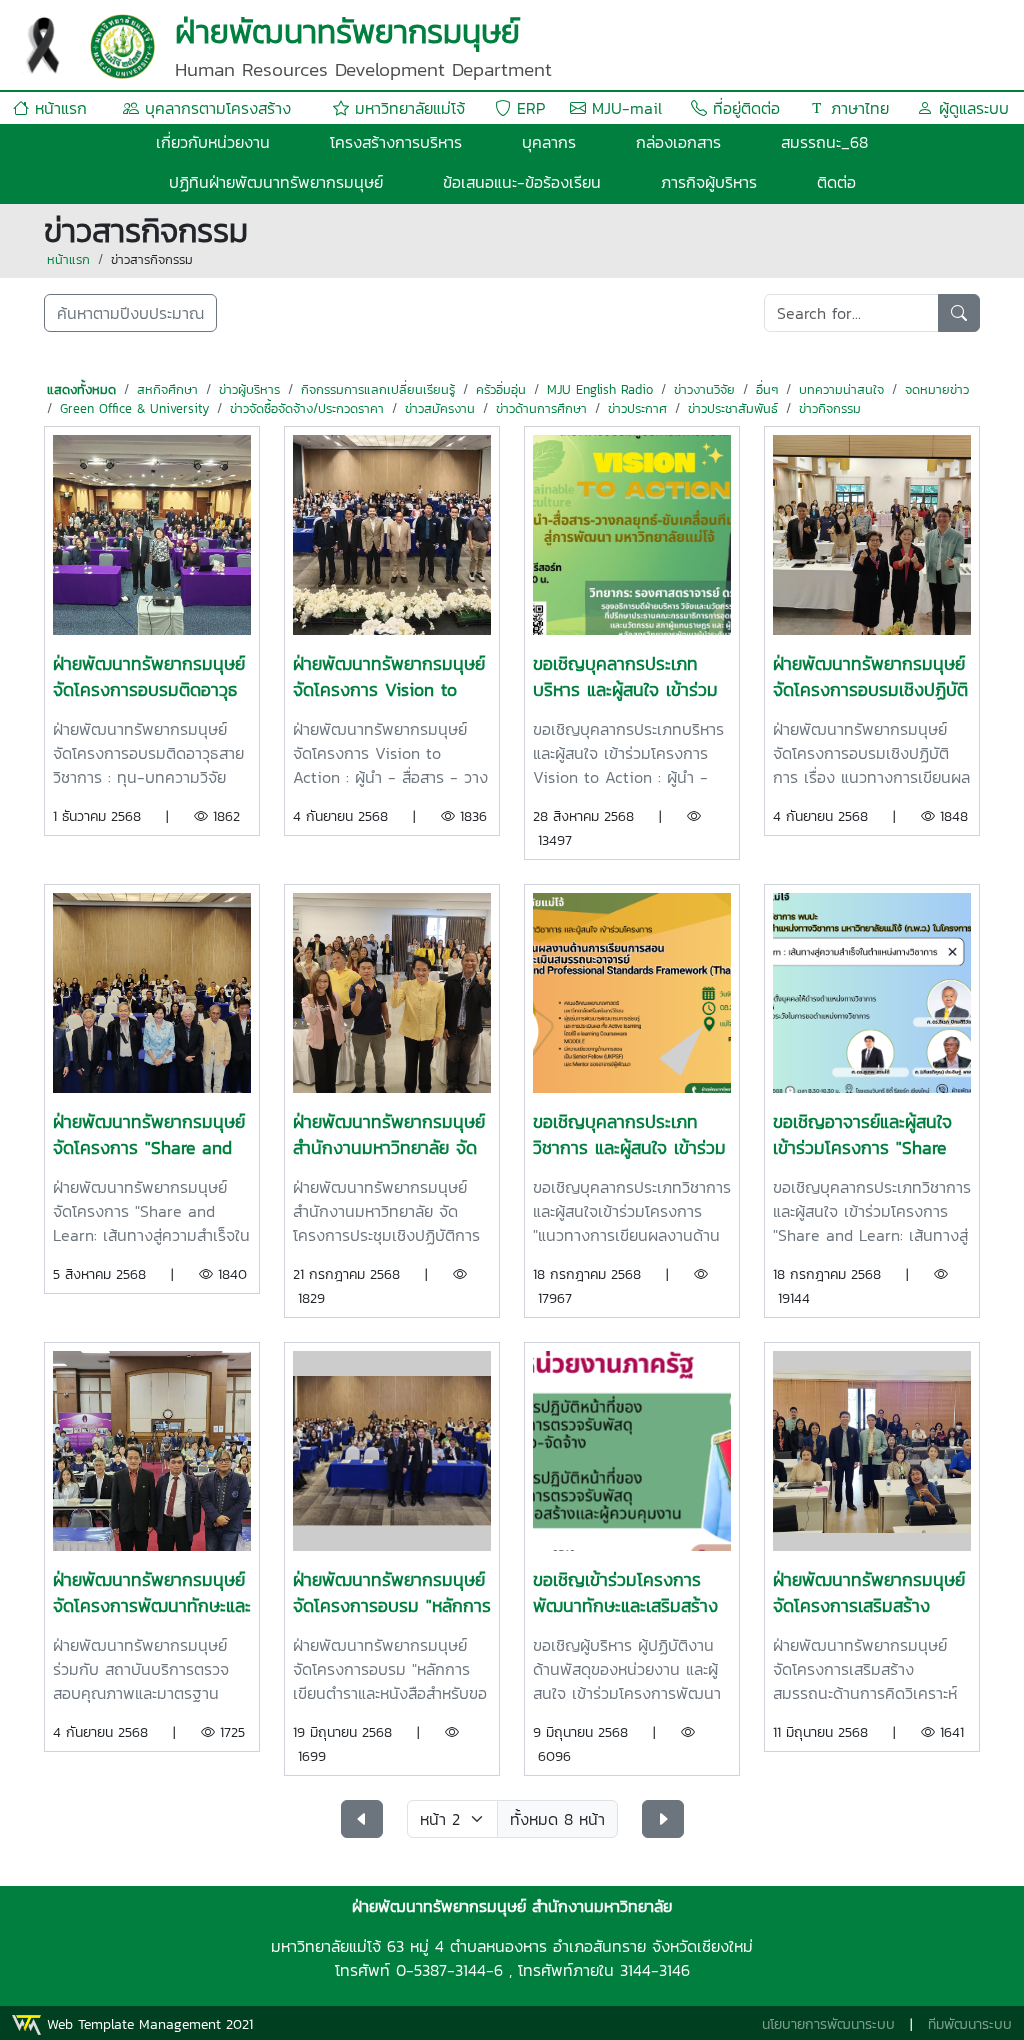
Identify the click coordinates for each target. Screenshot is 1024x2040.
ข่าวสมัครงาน (440, 408)
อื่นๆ (767, 389)
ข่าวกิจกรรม (830, 408)
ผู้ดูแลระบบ (971, 108)
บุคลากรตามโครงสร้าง (215, 108)
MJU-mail (624, 108)
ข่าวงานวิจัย (704, 389)
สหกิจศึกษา (167, 389)
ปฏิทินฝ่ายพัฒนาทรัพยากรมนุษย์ (276, 182)
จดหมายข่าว (937, 389)
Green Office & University (134, 408)
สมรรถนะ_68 (824, 142)
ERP (528, 108)
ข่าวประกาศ (637, 408)
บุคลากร (549, 142)
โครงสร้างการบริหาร (396, 142)
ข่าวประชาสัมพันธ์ (733, 408)
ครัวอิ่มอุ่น (501, 389)
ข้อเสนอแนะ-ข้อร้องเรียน (522, 182)
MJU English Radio (600, 389)
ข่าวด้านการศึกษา (541, 408)
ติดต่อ (836, 182)
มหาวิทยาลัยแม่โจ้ (407, 108)
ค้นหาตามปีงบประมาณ (130, 313)
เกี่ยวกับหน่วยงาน (213, 142)
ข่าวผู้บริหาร (249, 389)
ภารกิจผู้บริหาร (709, 182)
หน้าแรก (58, 108)
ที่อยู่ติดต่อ (743, 108)
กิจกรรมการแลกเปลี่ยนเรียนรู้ (378, 389)
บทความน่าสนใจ (841, 389)
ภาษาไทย (857, 108)
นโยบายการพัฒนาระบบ (828, 2024)
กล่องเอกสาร (678, 142)
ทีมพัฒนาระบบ (970, 2024)
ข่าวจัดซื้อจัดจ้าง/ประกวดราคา (307, 408)
